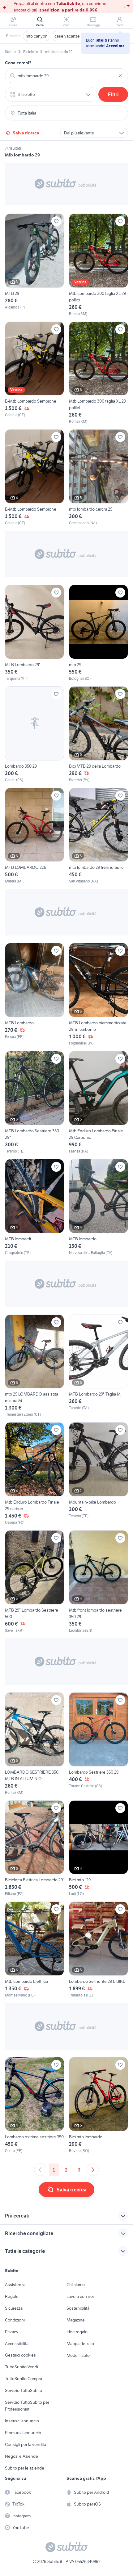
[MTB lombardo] (99, 1207)
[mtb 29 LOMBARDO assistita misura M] (34, 1366)
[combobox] (66, 76)
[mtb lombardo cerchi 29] (99, 478)
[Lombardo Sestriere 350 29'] (99, 1744)
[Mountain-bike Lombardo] (99, 1474)
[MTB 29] (34, 265)
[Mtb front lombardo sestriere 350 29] (99, 1582)
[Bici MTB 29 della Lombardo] (99, 735)
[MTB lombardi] (34, 1207)
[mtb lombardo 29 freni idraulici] (99, 836)
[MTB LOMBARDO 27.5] (34, 836)
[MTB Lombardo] (34, 995)
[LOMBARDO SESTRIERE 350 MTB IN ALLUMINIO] (34, 1744)
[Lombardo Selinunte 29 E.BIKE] (99, 1950)
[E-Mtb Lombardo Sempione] (34, 373)
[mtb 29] (99, 633)
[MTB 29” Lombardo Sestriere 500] (34, 1582)
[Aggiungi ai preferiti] (56, 221)
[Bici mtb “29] (99, 1849)
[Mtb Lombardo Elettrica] (34, 1950)
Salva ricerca (26, 133)
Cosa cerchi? (18, 63)
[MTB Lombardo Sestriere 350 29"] (34, 1103)
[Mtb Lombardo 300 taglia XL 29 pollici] (99, 265)
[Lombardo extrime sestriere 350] (34, 2105)
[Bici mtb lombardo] (99, 2105)
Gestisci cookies (20, 2355)
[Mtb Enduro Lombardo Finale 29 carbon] (34, 1474)
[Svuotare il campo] (120, 76)
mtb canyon (37, 36)
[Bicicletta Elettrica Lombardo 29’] (34, 1849)
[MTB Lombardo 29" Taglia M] (99, 1366)
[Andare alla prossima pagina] (93, 2170)
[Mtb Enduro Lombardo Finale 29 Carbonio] (99, 1103)
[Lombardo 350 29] (34, 735)
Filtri (113, 94)
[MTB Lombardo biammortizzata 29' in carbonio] (99, 995)
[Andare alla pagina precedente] (40, 2170)
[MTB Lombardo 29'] (34, 633)
